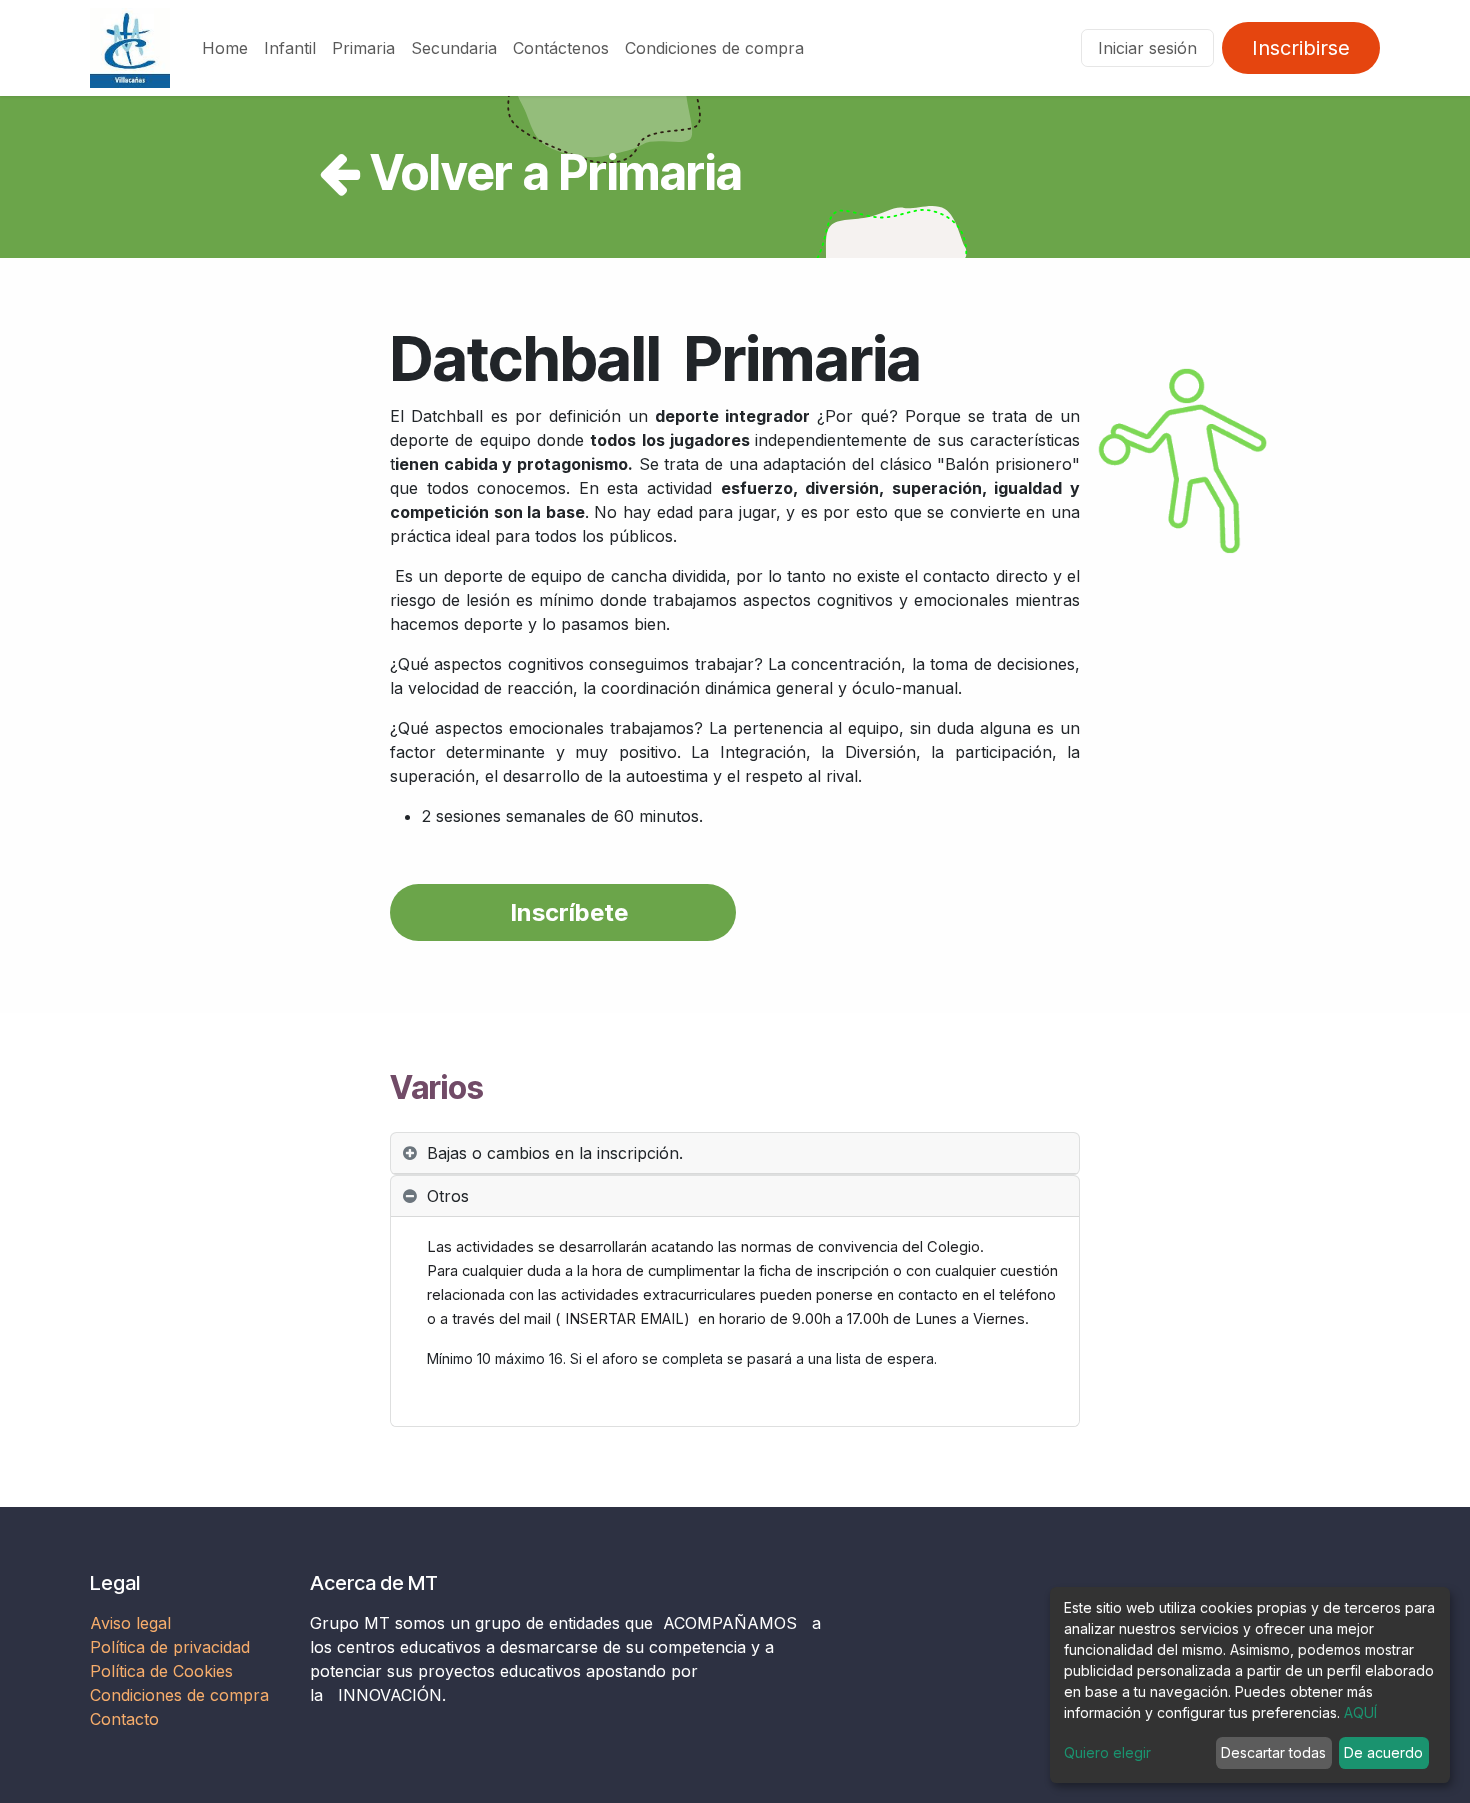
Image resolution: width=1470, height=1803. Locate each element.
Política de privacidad (170, 1647)
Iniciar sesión (1147, 48)
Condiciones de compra (179, 1695)
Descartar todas (1273, 1752)
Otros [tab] (448, 1196)
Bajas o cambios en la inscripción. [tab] (555, 1153)
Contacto (124, 1719)
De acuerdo (1383, 1752)
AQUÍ (1360, 1712)
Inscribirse (1301, 48)
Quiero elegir (1107, 1752)
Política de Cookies (161, 1671)
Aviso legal (133, 1623)
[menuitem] (225, 48)
